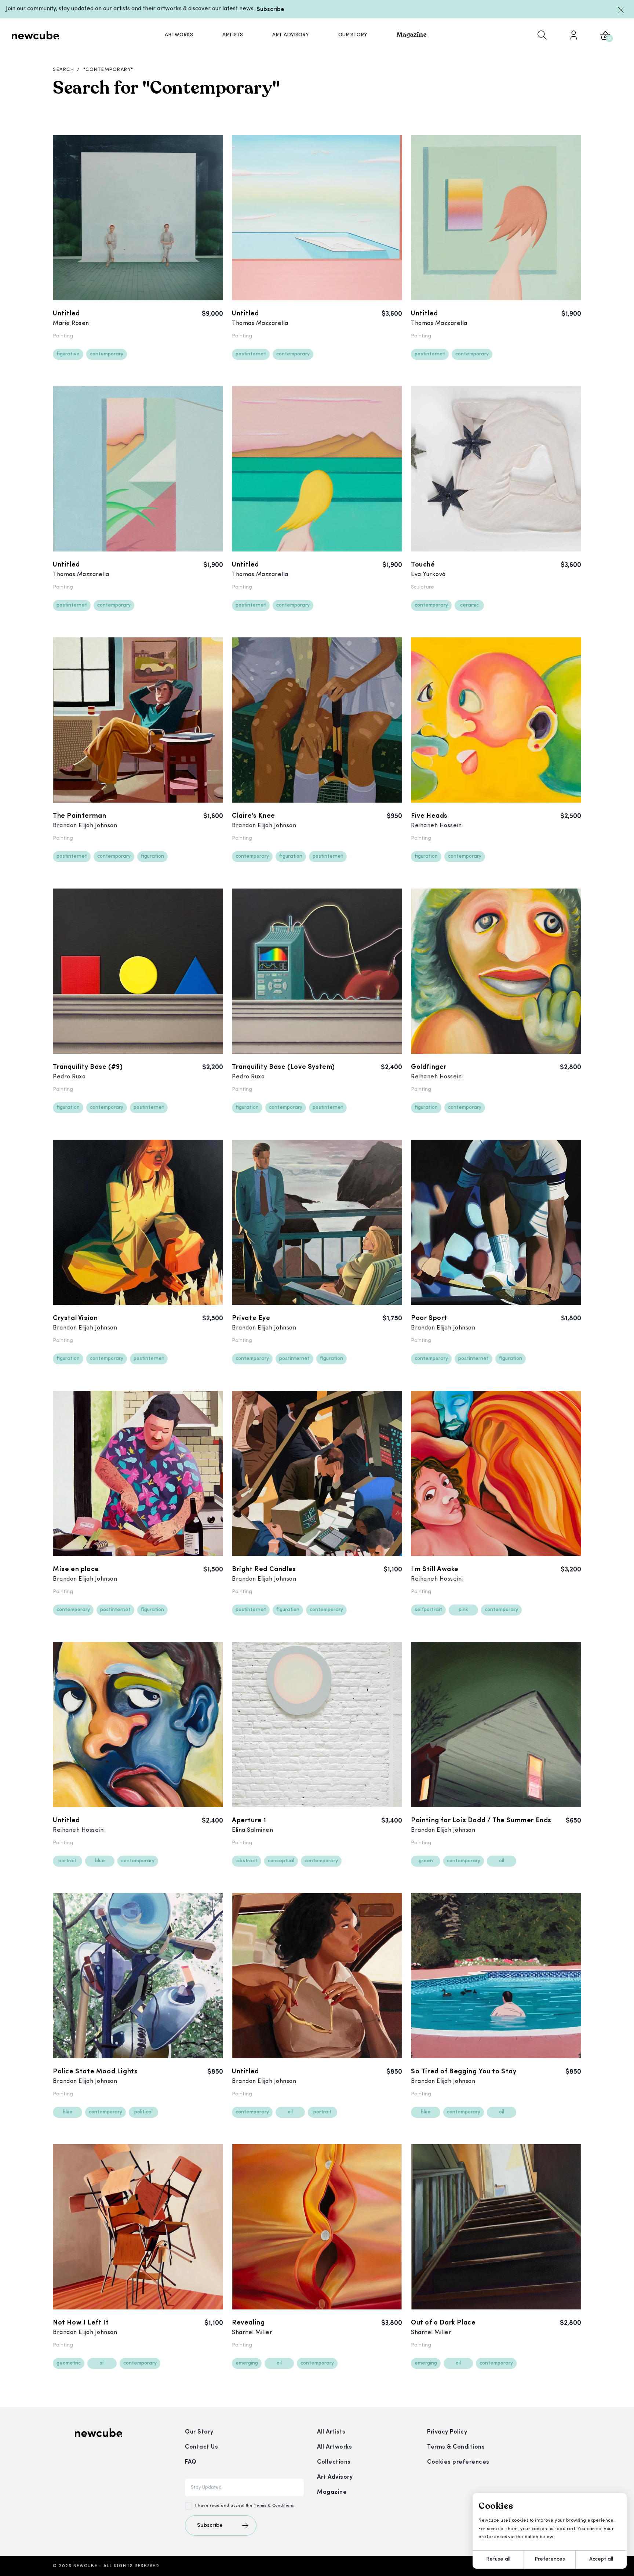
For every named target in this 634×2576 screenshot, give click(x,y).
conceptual (281, 1861)
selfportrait (428, 1610)
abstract (247, 1861)
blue (100, 1861)
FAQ (191, 2462)
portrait (68, 1861)
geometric (69, 2363)
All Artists (331, 2432)
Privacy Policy (447, 2432)
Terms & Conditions (274, 2506)
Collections (334, 2462)
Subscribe (270, 10)
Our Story (199, 2432)
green (426, 1861)
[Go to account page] (573, 35)
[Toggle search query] (542, 35)
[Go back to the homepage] (36, 35)
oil (502, 1861)
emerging (247, 2363)
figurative (68, 354)
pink (463, 1610)
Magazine (332, 2492)
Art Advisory (335, 2477)
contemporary (107, 354)
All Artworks (334, 2447)
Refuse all (498, 2559)
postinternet (251, 354)
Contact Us (201, 2447)
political (143, 2112)
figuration (152, 856)
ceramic (469, 605)
